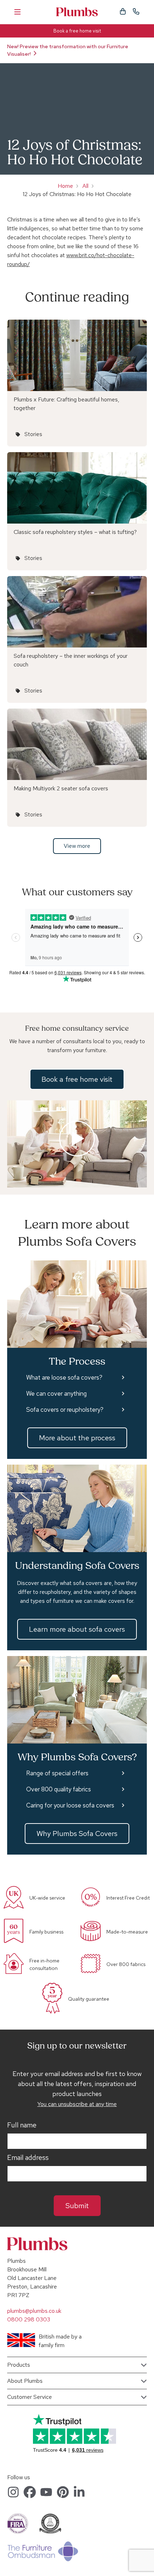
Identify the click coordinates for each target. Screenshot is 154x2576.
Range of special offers (57, 1773)
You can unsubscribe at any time (77, 2104)
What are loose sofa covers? (64, 1377)
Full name (22, 2125)
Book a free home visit (77, 31)
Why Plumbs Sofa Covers (77, 1834)
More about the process (77, 1438)
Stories (33, 434)
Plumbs (77, 12)
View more (77, 846)
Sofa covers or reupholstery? (65, 1410)
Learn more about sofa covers (77, 1629)
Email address (28, 2158)
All (85, 186)
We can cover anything (56, 1394)
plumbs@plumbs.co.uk (34, 2311)
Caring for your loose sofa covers (70, 1805)
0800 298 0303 (29, 2319)
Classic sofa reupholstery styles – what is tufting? (75, 532)
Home (65, 186)
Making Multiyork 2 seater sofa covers (61, 788)
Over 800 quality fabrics (59, 1789)
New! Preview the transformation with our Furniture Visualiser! (68, 50)
